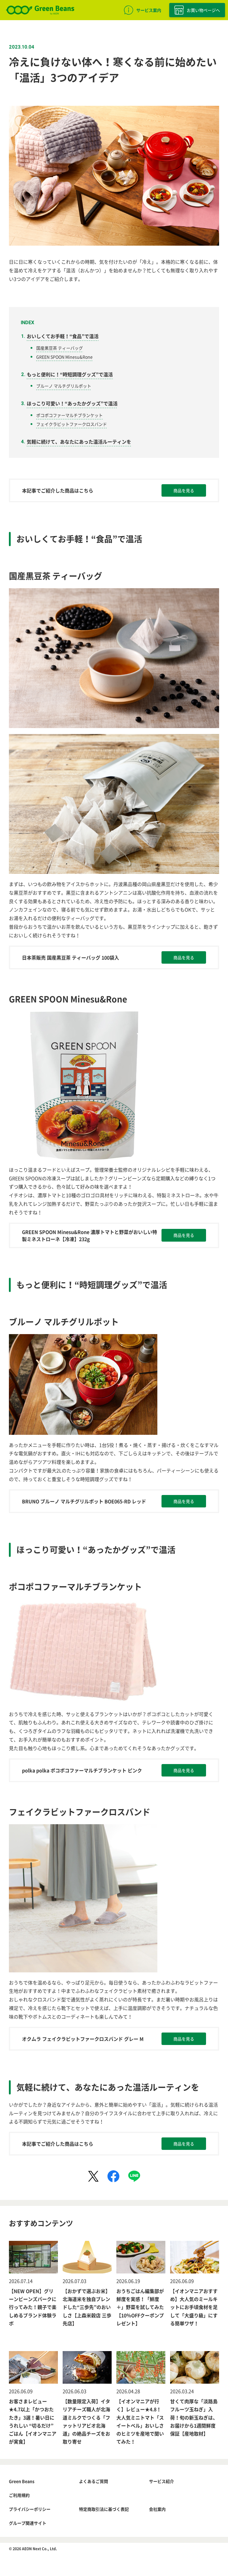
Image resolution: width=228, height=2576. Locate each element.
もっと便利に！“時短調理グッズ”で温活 (70, 374)
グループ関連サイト (28, 2523)
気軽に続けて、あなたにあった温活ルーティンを (79, 442)
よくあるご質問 (94, 2481)
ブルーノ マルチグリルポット (64, 386)
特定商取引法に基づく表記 (104, 2509)
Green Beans (22, 2481)
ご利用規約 (19, 2495)
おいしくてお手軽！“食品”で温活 (63, 336)
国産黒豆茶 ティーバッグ (60, 348)
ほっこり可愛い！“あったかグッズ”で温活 (72, 403)
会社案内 (157, 2509)
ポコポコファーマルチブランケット (69, 415)
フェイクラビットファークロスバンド (72, 424)
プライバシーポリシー (30, 2509)
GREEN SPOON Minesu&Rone (64, 357)
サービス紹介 (161, 2481)
